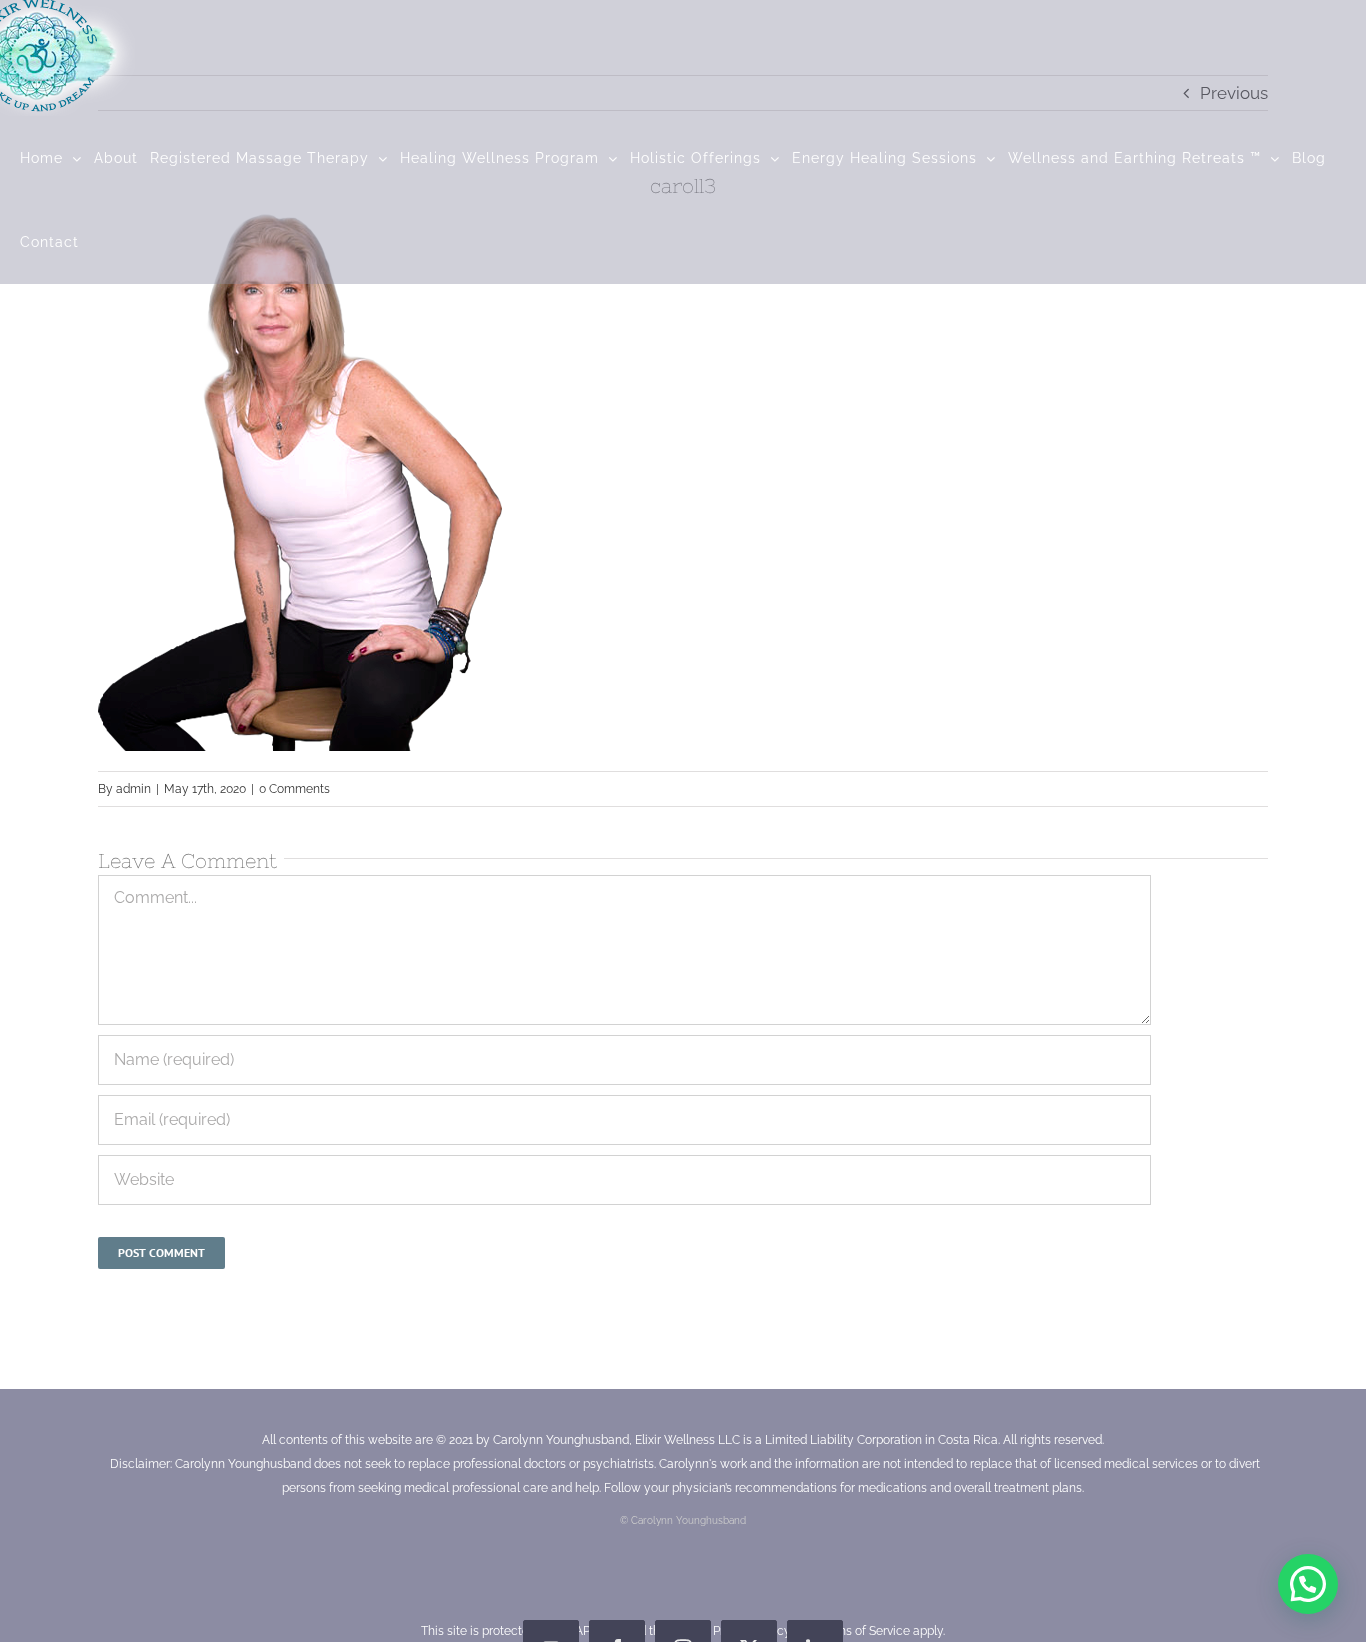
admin (133, 789)
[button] (1308, 1584)
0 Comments (294, 789)
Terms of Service (864, 1631)
